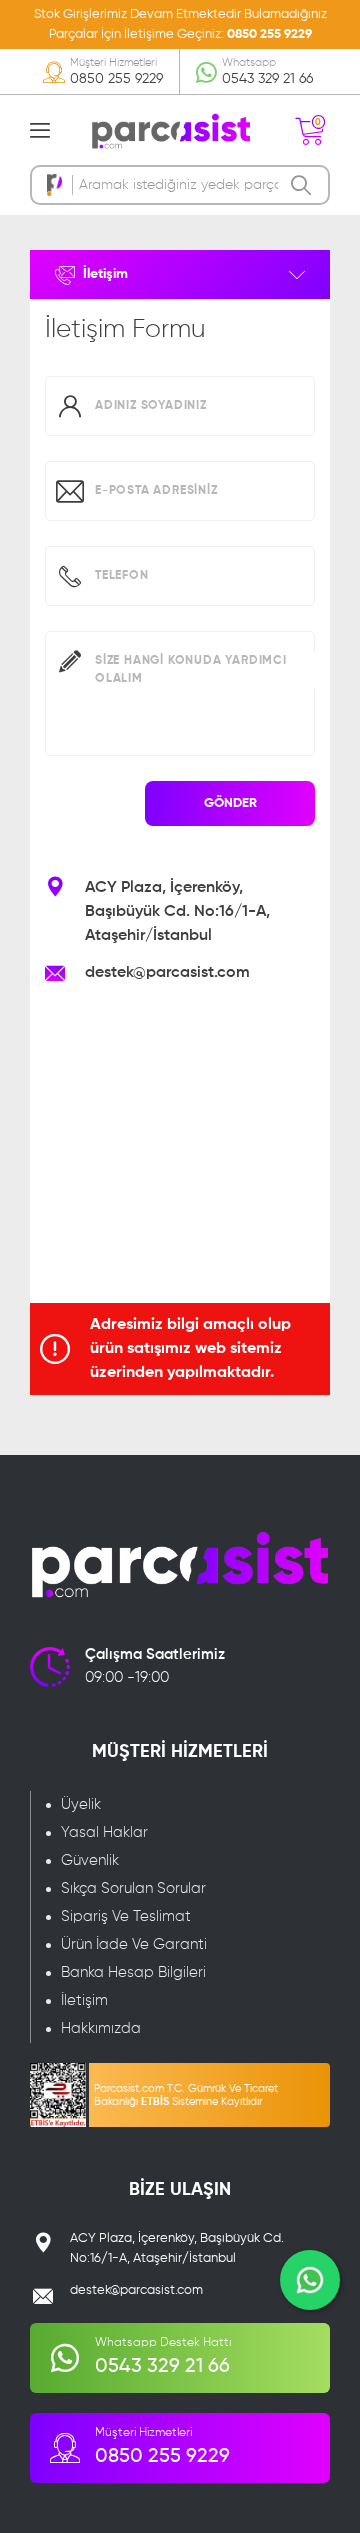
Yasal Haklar (104, 1832)
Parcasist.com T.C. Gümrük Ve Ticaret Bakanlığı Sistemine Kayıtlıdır (186, 2095)
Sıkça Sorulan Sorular (133, 1888)
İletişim (84, 2000)
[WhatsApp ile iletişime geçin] (310, 2280)
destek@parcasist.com (167, 973)
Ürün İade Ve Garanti (134, 1944)
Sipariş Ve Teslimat (126, 1916)
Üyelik (81, 1804)
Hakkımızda (101, 2028)
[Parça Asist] (170, 130)
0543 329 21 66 (267, 79)
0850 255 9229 (269, 34)
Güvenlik (90, 1860)
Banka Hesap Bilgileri (133, 1972)
